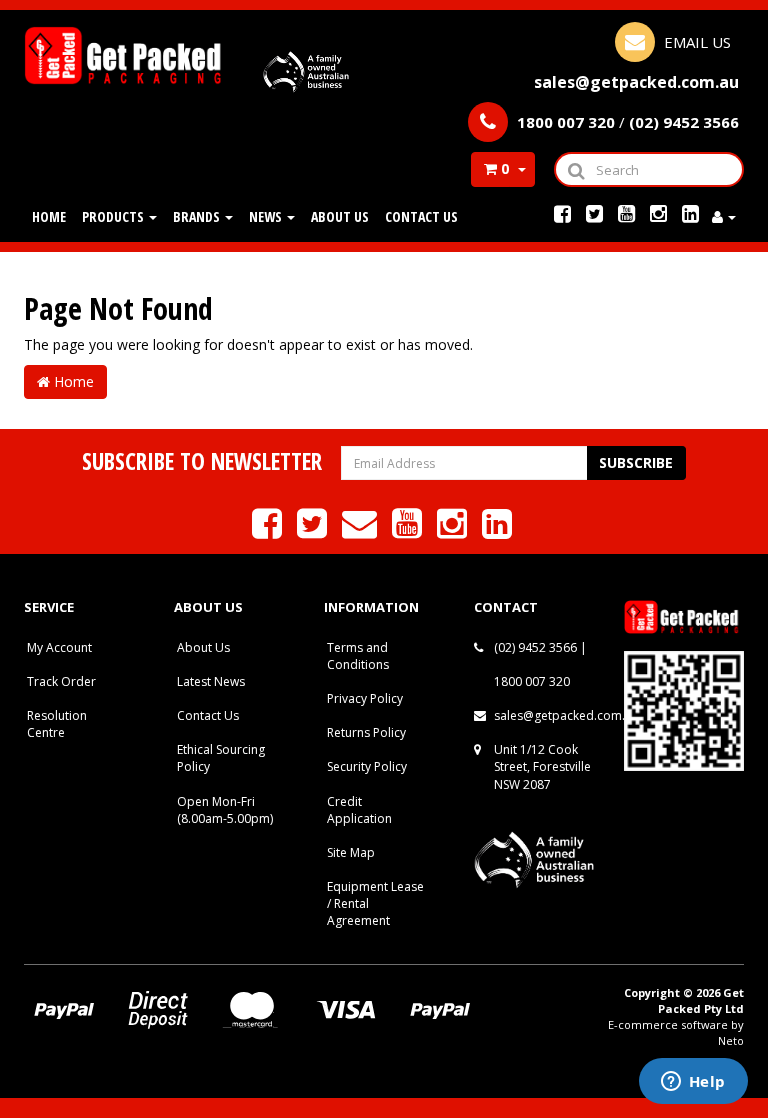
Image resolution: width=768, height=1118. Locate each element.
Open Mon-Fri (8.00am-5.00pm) (225, 810)
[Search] (575, 169)
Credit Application (359, 810)
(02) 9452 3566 (535, 647)
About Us (340, 216)
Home (49, 216)
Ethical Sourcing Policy (221, 758)
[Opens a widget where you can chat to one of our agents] (693, 1083)
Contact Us (421, 216)
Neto (731, 1040)
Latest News (211, 681)
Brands (198, 216)
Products (114, 216)
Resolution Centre (57, 724)
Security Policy (367, 766)
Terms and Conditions (358, 656)
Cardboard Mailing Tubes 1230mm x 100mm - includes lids (163, 1036)
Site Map (351, 852)
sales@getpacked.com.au (566, 715)
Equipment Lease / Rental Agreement (375, 903)
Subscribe (636, 462)
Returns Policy (366, 732)
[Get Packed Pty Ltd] (127, 53)
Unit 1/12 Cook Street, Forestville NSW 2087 (542, 766)
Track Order (61, 681)
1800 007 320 (532, 681)
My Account (59, 647)
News (267, 216)
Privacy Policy (365, 698)
